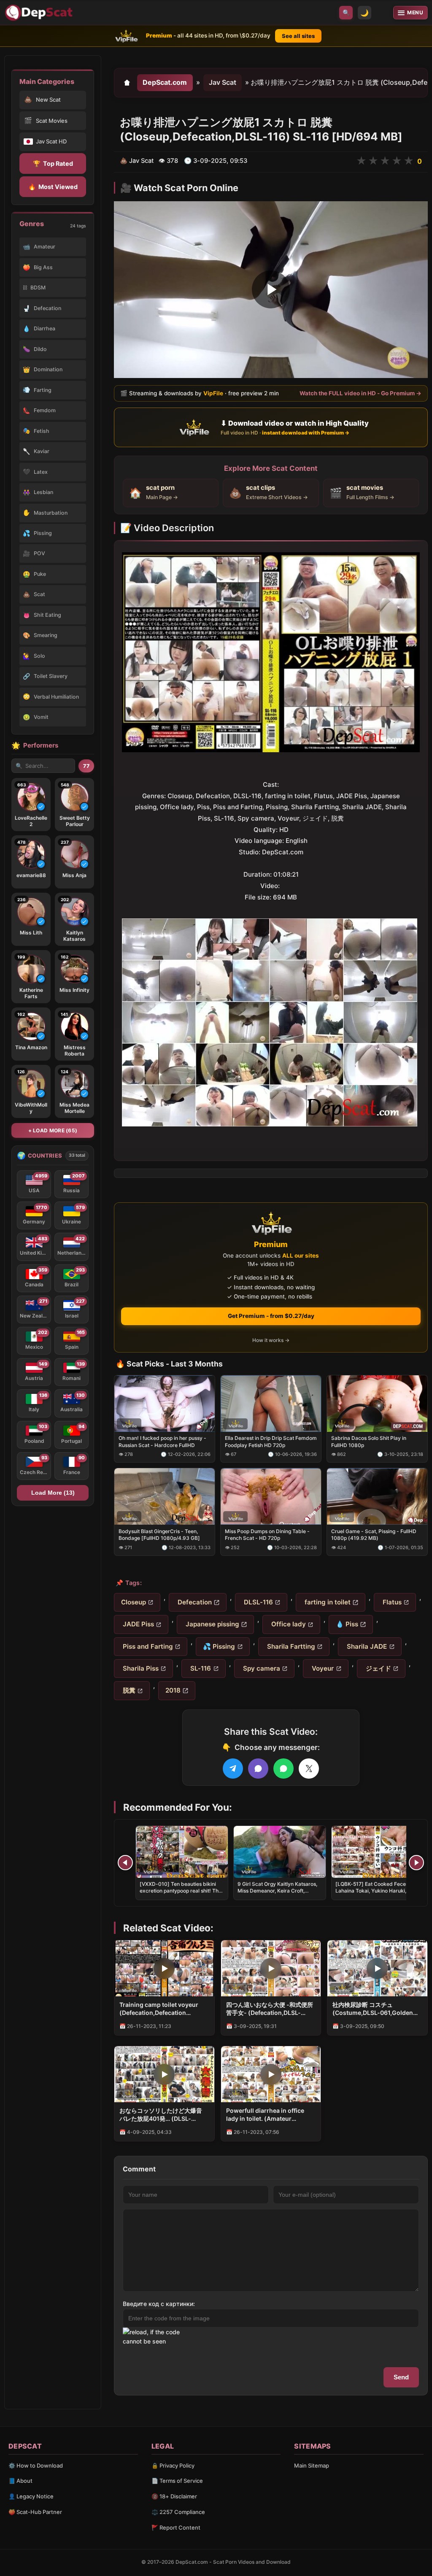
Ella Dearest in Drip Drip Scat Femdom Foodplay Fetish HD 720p (271, 1441)
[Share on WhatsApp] (283, 1769)
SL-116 (200, 1668)
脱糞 (128, 1690)
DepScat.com (165, 82)
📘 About (20, 2481)
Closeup (134, 1602)
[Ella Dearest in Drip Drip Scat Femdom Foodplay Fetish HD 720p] (271, 1404)
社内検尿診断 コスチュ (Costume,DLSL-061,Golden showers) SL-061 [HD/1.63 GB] (376, 2009)
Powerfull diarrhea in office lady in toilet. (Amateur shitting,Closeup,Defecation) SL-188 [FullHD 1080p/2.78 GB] (271, 2115)
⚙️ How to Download (36, 2465)
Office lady (288, 1624)
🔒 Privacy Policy (173, 2465)
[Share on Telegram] (233, 1769)
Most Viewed (53, 187)
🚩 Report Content (176, 2527)
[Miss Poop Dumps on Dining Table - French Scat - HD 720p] (271, 1496)
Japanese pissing (212, 1624)
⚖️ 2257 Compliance (178, 2512)
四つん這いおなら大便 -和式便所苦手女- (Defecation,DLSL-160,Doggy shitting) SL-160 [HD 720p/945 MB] (270, 2009)
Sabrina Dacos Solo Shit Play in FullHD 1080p (369, 1441)
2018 (173, 1690)
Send (401, 2377)
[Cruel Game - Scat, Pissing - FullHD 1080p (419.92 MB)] (377, 1496)
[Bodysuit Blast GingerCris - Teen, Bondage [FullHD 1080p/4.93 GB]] (165, 1496)
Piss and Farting (147, 1646)
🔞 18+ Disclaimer (174, 2496)
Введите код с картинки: (159, 2304)
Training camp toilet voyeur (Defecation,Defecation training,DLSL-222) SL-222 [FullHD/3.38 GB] (159, 2009)
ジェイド (378, 1668)
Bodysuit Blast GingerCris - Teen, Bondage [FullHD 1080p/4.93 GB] (159, 1535)
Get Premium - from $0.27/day (271, 1316)
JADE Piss (138, 1624)
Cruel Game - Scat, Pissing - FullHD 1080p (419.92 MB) (374, 1535)
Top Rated (53, 163)
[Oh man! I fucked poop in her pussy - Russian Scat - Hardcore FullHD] (165, 1404)
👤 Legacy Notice (31, 2496)
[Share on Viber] (258, 1769)
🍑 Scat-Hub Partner (35, 2512)
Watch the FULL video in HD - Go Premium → (360, 393)
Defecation (194, 1602)
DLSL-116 (258, 1602)
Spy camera (261, 1668)
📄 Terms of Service (177, 2481)
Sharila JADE (366, 1646)
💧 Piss (347, 1624)
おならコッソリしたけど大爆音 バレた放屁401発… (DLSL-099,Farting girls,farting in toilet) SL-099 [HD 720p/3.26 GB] (161, 2115)
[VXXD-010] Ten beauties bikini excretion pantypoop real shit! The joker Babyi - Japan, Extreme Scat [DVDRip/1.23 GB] (181, 1894)
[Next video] (416, 1863)
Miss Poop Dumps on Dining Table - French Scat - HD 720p (267, 1535)
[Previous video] (125, 1863)
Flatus (391, 1602)
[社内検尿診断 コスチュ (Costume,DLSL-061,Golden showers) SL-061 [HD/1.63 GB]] (377, 1968)
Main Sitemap (312, 2465)
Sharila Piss (140, 1668)
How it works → (271, 1340)
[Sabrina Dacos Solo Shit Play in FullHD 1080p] (377, 1404)
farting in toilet (327, 1602)
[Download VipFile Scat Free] (40, 13)
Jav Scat (223, 82)
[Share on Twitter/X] (309, 1769)
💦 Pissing (219, 1646)
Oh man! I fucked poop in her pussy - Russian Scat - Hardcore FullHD (162, 1441)
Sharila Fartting (290, 1646)
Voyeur (322, 1668)
